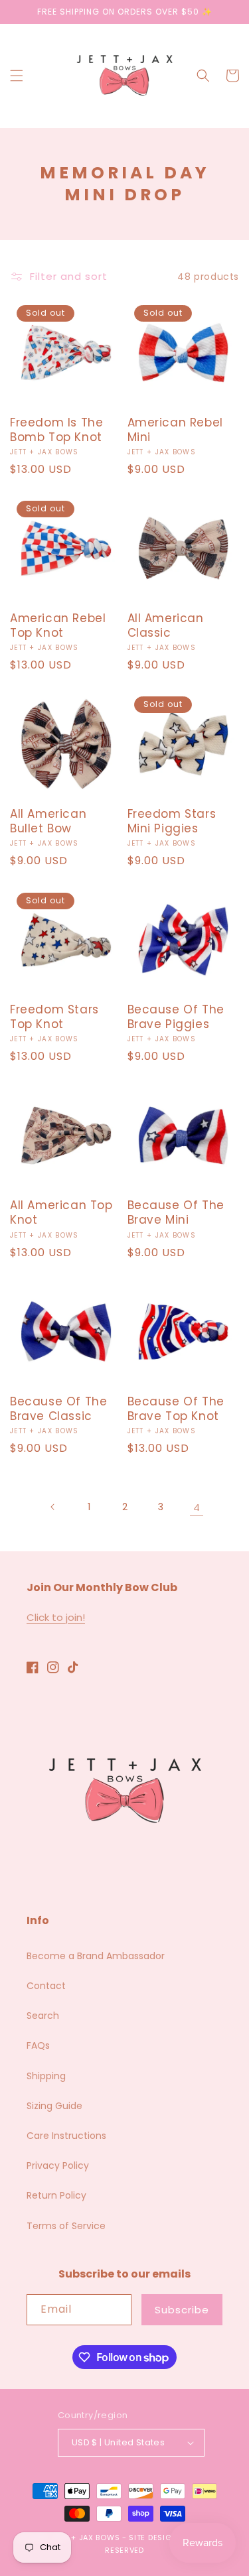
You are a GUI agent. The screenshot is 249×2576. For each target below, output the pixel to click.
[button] (17, 76)
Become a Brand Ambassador (96, 1956)
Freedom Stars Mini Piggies (172, 821)
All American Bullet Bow (48, 821)
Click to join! (56, 1617)
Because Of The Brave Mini (176, 1212)
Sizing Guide (54, 2106)
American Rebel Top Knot (58, 625)
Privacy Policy (58, 2165)
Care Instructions (66, 2136)
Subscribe (182, 2310)
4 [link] (197, 1507)
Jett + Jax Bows (86, 2538)
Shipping (46, 2076)
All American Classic (166, 625)
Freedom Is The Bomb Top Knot (56, 430)
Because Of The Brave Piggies (176, 1017)
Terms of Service (66, 2226)
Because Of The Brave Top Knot (176, 1409)
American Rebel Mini (175, 430)
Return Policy (56, 2195)
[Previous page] (53, 1507)
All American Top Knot (61, 1212)
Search (43, 2016)
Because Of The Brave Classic (58, 1409)
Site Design (153, 2538)
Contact (46, 1986)
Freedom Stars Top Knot (54, 1017)
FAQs (38, 2045)
